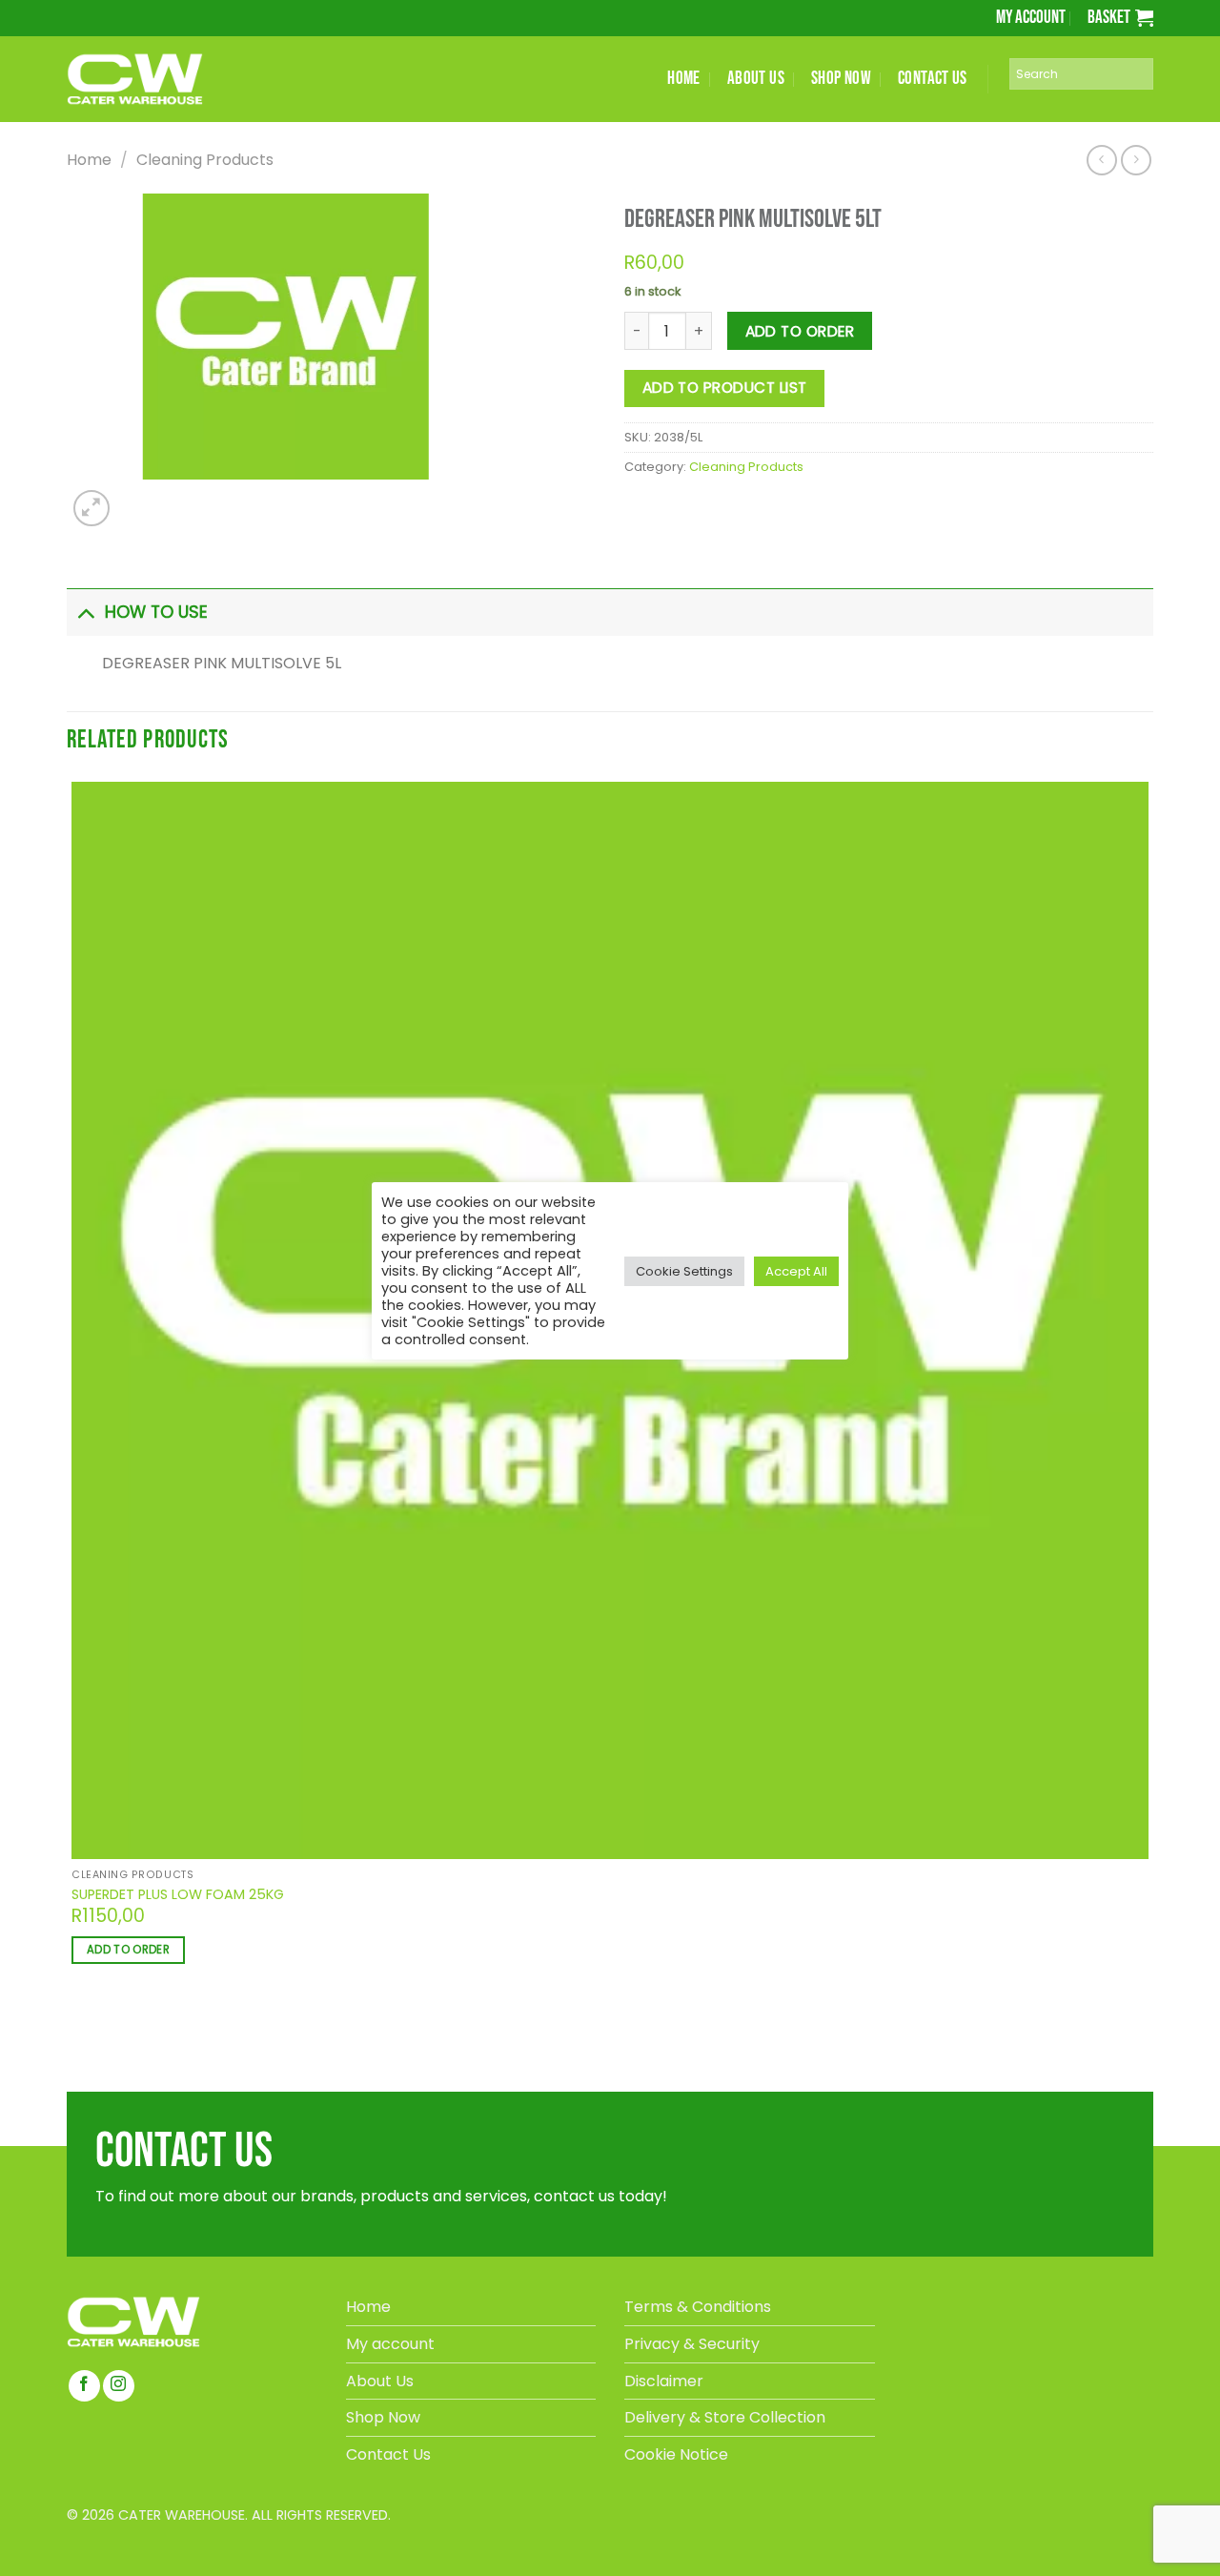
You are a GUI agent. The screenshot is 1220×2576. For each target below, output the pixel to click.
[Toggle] (85, 612)
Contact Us (388, 2454)
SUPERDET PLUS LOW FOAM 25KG (178, 1895)
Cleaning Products (205, 160)
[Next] (135, 498)
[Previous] (75, 2030)
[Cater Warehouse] (167, 79)
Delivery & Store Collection (725, 2417)
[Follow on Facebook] (84, 2386)
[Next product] (1101, 160)
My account (1031, 18)
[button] (1120, 18)
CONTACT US (933, 79)
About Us (380, 2381)
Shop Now (383, 2417)
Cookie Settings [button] (684, 1271)
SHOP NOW (841, 79)
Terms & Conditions (698, 2307)
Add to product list (725, 388)
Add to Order (800, 331)
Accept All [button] (796, 1271)
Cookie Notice (676, 2454)
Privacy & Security (692, 2344)
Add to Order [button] (128, 1950)
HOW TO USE (156, 612)
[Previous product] (1136, 160)
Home (89, 160)
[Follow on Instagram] (119, 2386)
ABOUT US (756, 79)
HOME (684, 79)
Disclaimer (664, 2381)
